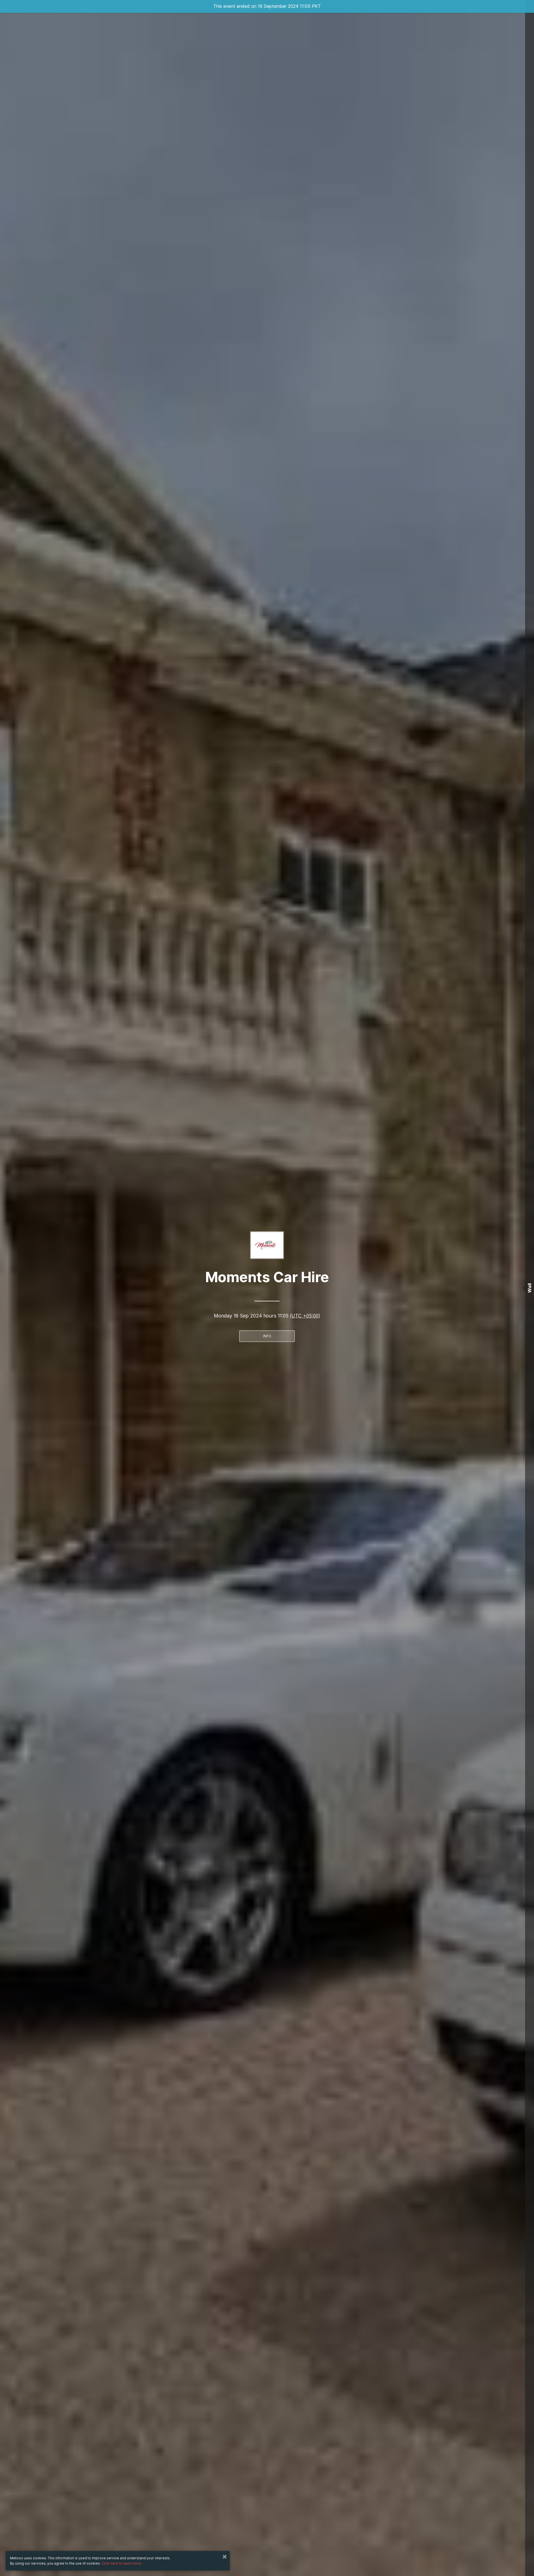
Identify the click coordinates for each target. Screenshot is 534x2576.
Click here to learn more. (122, 2563)
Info (267, 1336)
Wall (530, 1288)
